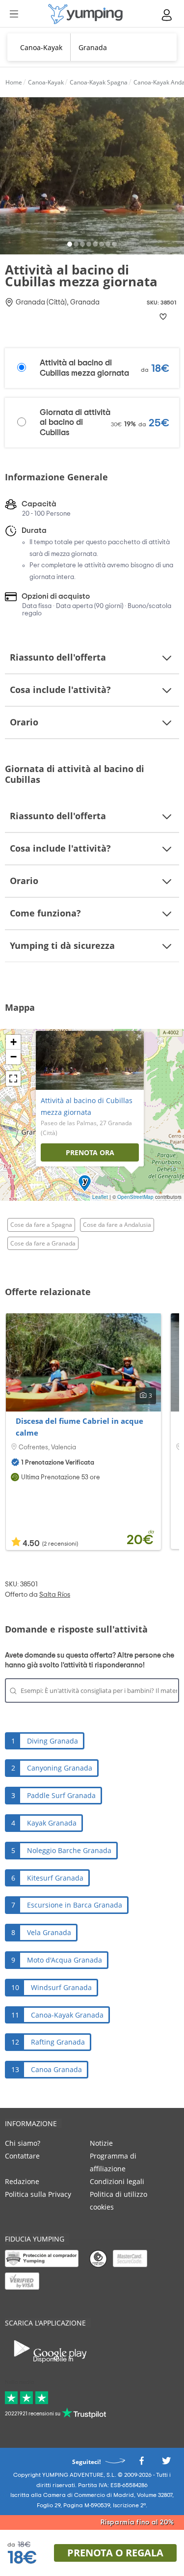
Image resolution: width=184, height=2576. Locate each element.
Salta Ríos (55, 1595)
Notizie (101, 2143)
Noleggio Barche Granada (69, 1850)
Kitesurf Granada (55, 1878)
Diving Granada (53, 1741)
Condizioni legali (117, 2181)
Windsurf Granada (61, 1987)
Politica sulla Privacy (38, 2194)
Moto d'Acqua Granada (65, 1960)
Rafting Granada (58, 2042)
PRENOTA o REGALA (115, 2553)
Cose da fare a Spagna (41, 1225)
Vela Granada (49, 1932)
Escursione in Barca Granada (75, 1905)
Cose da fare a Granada (43, 1243)
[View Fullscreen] (13, 1079)
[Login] (167, 15)
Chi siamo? (23, 2143)
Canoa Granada (56, 2069)
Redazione (22, 2181)
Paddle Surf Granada (61, 1795)
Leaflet (100, 1197)
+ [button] (13, 1042)
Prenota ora (90, 1152)
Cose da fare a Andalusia (117, 1225)
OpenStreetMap (135, 1197)
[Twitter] (166, 2464)
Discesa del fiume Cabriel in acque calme (79, 1427)
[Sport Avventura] (85, 14)
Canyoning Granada (60, 1768)
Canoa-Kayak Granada (67, 2015)
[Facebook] (141, 2464)
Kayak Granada (52, 1823)
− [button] (13, 1057)
